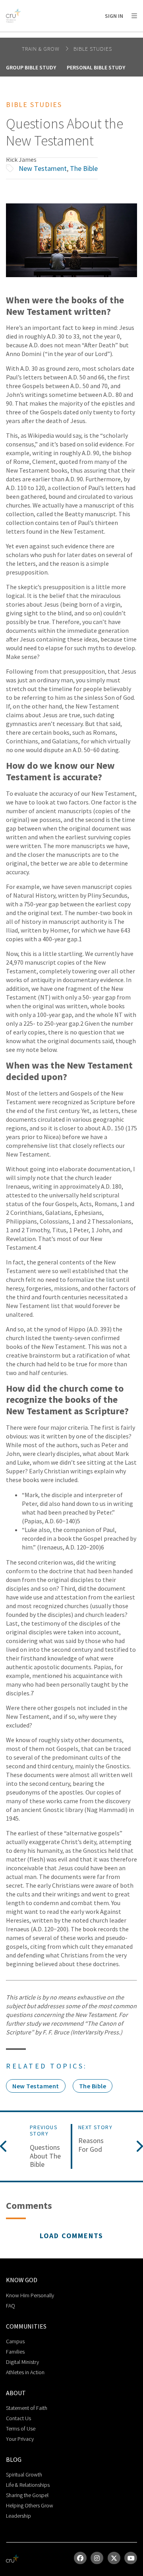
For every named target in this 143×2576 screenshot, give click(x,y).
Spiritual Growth (24, 2474)
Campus (15, 2341)
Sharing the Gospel (27, 2495)
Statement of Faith (27, 2408)
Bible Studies (93, 49)
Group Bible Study (31, 67)
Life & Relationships (28, 2485)
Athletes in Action (25, 2372)
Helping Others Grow (30, 2505)
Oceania (100, 36)
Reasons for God (91, 2145)
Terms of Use (21, 2429)
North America (40, 36)
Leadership (18, 2516)
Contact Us (18, 2418)
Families (15, 2352)
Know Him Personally (30, 2295)
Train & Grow (42, 49)
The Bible (84, 168)
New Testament (43, 168)
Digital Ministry (22, 2362)
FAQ (11, 2306)
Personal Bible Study (96, 67)
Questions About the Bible (45, 2156)
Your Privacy (20, 2439)
